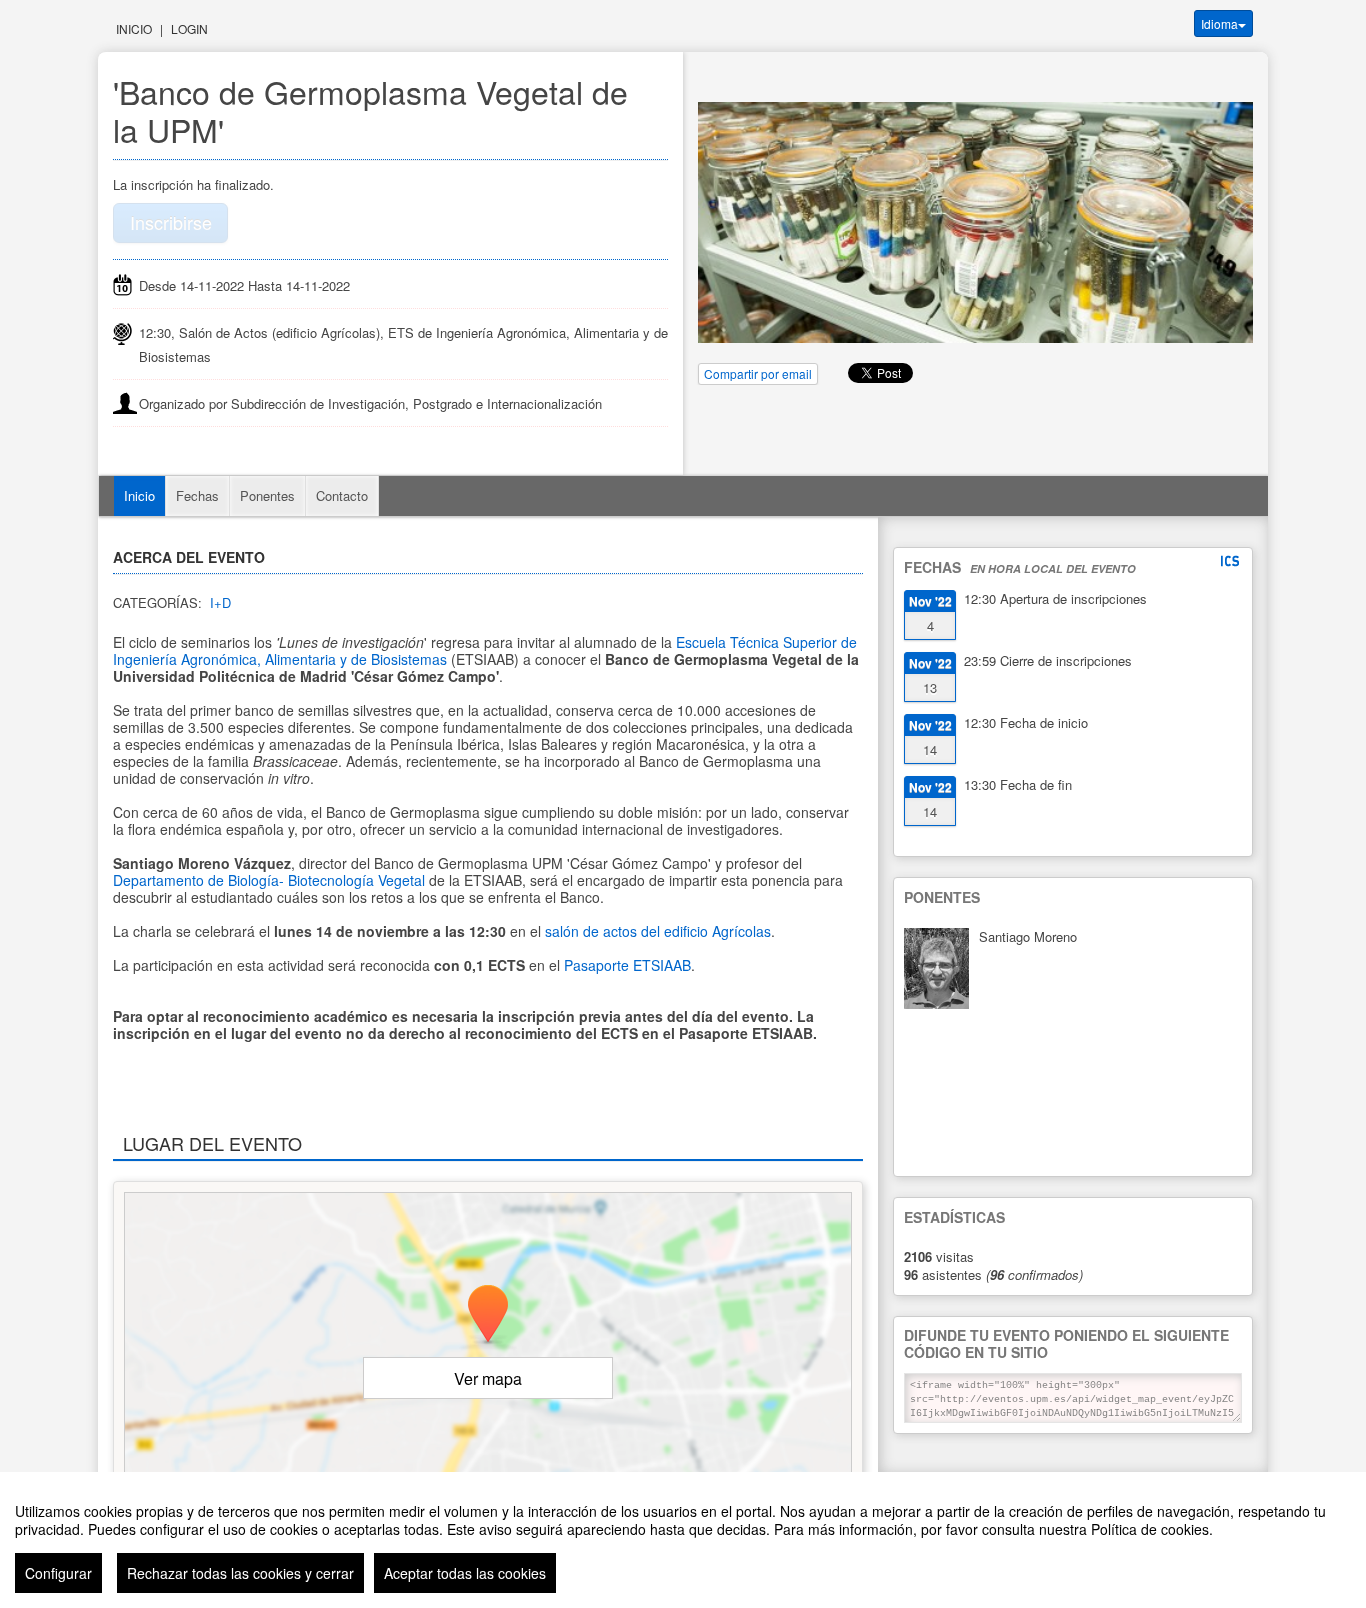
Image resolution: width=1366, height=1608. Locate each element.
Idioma (1219, 23)
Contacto (342, 495)
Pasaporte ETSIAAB (627, 965)
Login (189, 28)
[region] (683, 1540)
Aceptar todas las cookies (465, 1573)
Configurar (58, 1573)
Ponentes (267, 495)
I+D (220, 602)
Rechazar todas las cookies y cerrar (240, 1573)
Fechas (197, 495)
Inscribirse (171, 222)
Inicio (134, 28)
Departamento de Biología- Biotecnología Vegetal (269, 880)
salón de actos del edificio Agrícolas (658, 931)
